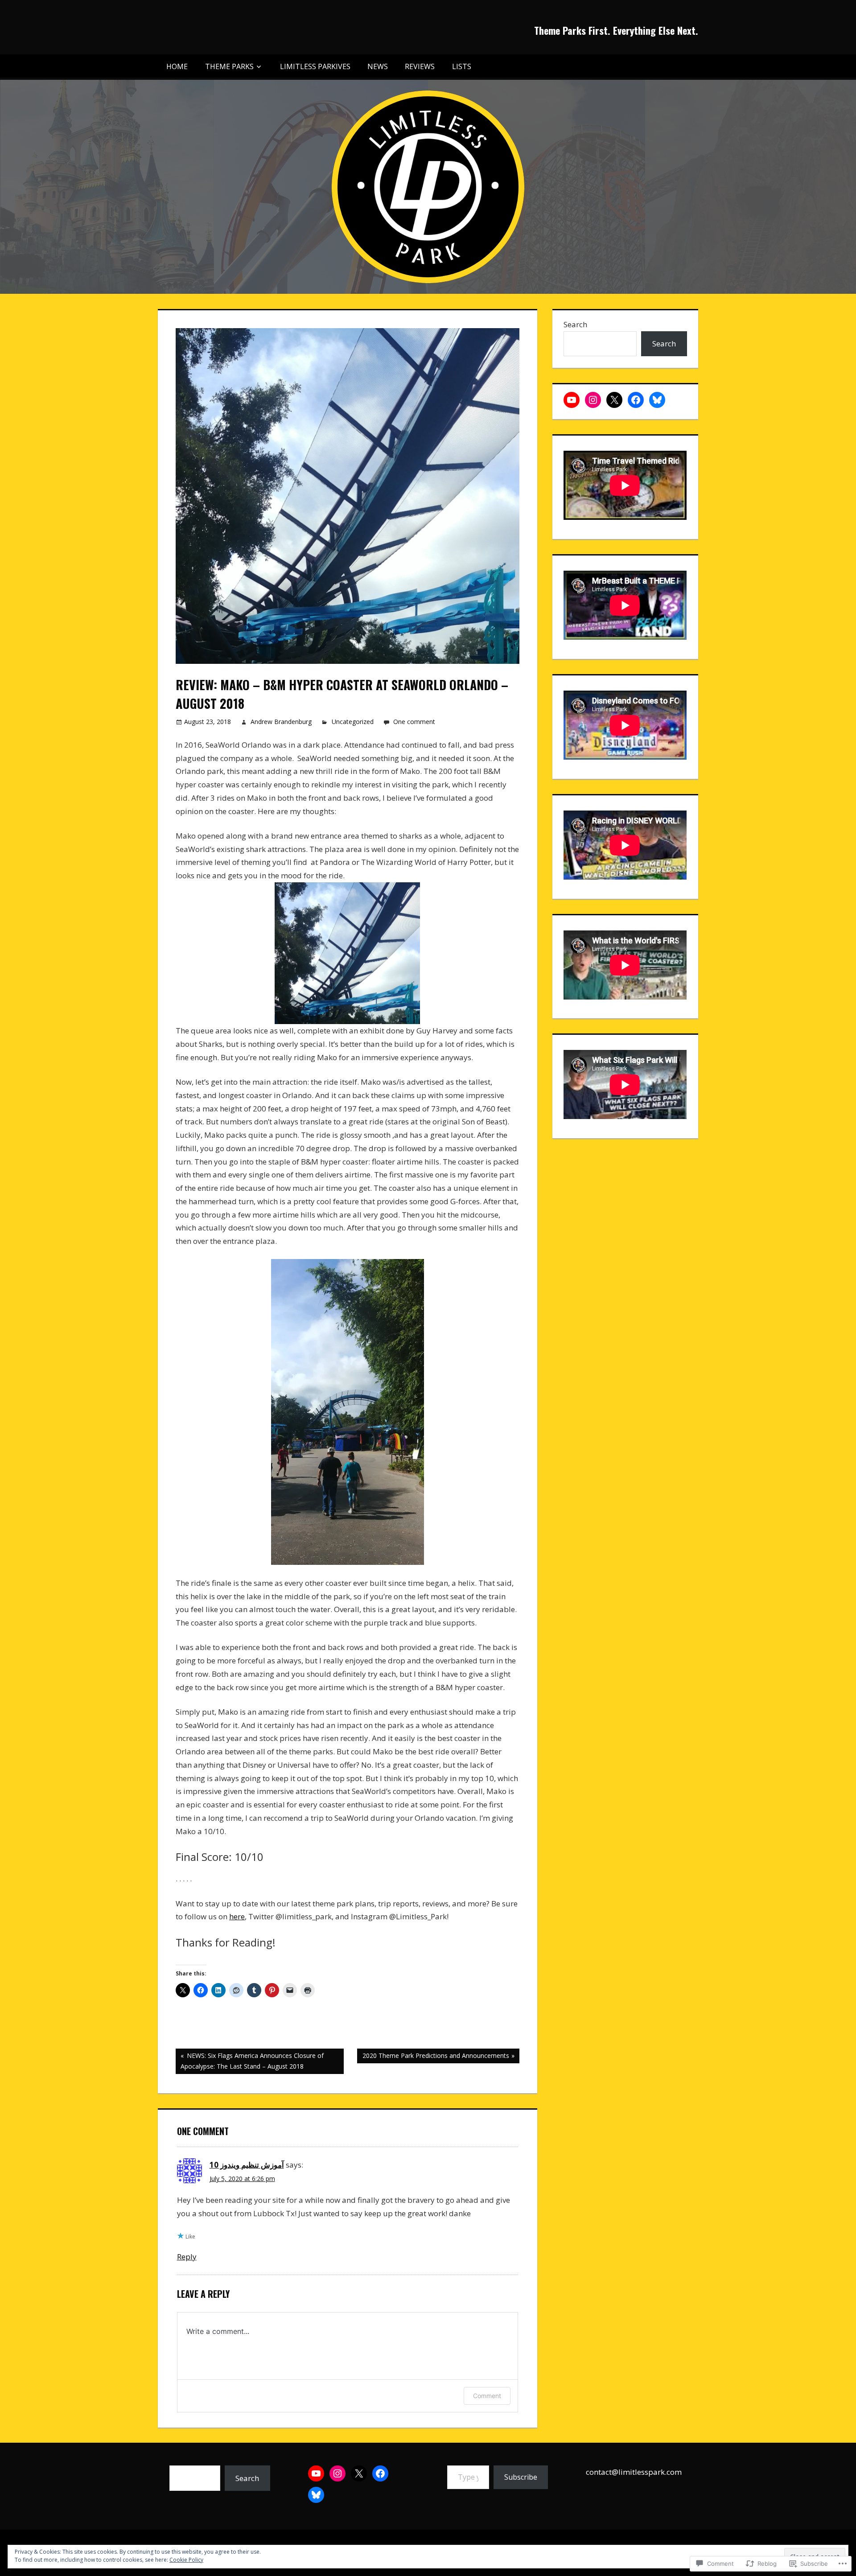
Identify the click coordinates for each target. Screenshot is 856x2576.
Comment (487, 2396)
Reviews (420, 66)
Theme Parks (229, 66)
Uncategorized (353, 722)
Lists (462, 66)
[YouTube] (572, 400)
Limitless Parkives (315, 66)
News (378, 66)
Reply (187, 2257)
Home (177, 66)
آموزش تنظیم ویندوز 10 (247, 2165)
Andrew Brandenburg (281, 722)
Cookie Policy (186, 2560)
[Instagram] (593, 400)
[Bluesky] (657, 400)
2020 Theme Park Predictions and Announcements (433, 2057)
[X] (614, 400)
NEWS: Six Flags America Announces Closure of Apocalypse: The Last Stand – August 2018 (250, 2061)
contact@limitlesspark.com (634, 2472)
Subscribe (521, 2477)
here (237, 1916)
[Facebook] (636, 400)
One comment (414, 722)
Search (575, 324)
